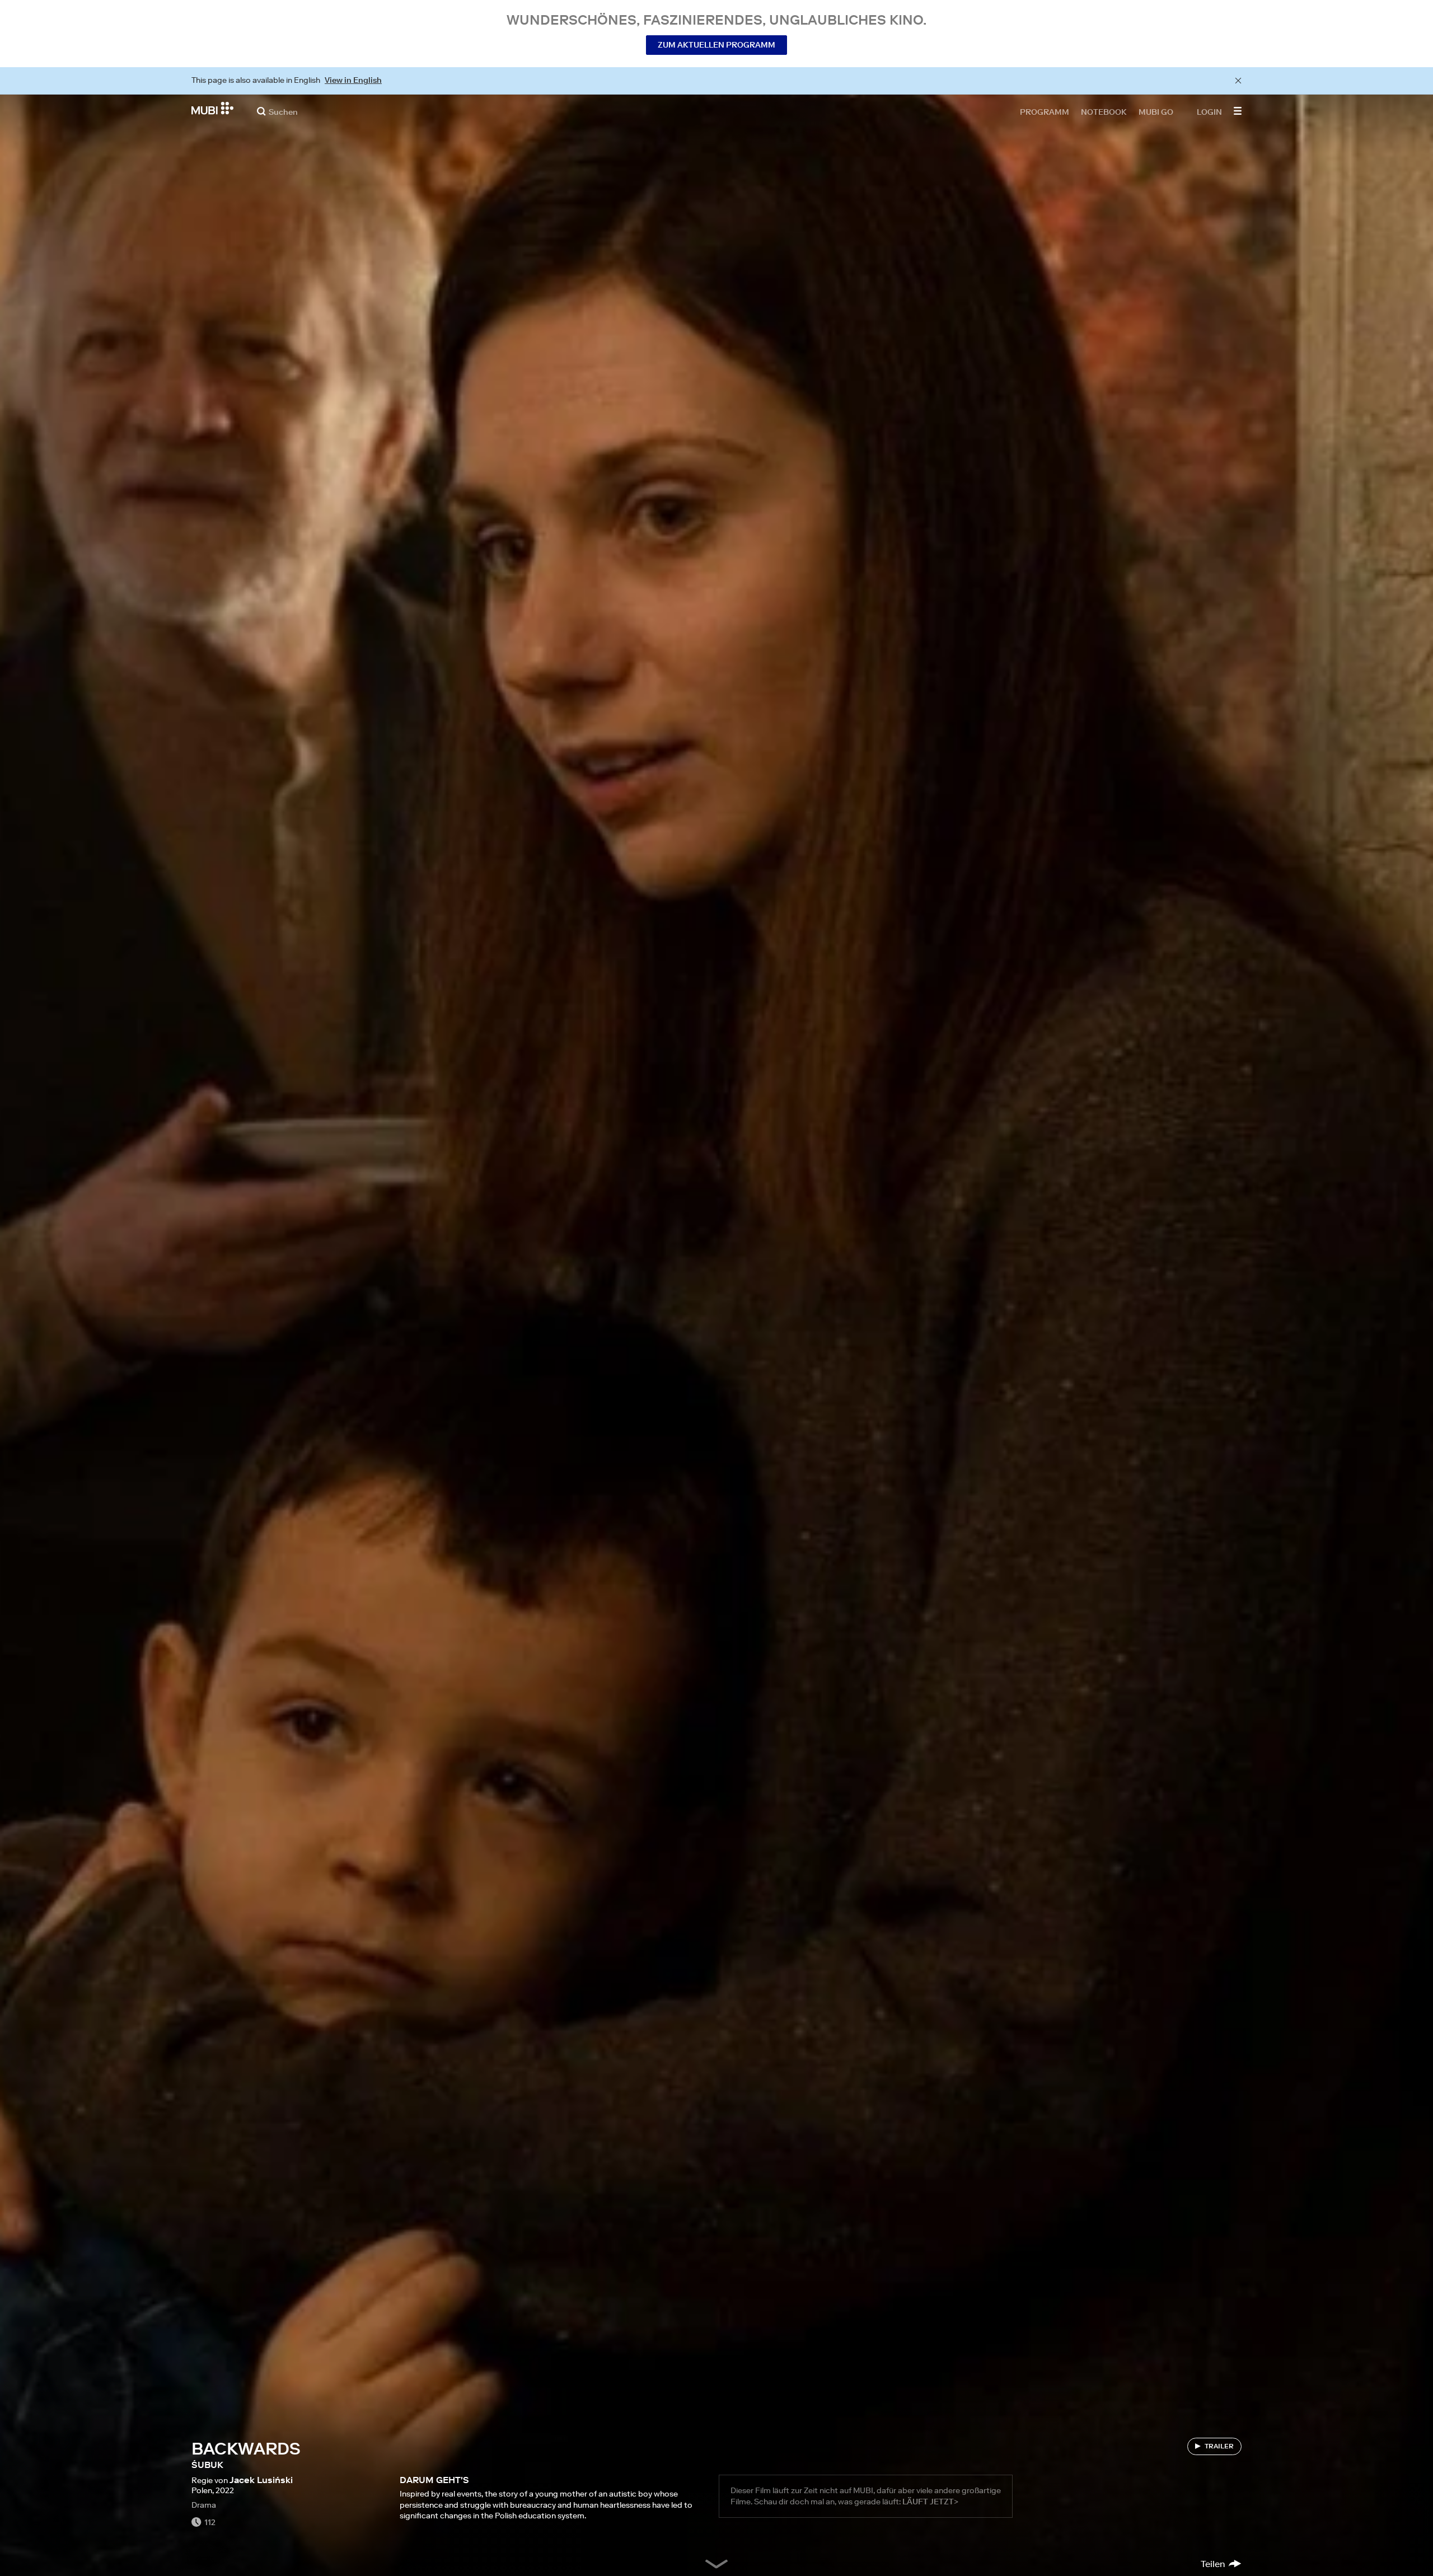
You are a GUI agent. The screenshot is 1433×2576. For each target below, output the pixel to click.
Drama (204, 2505)
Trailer (1219, 2446)
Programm (1045, 111)
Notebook (1104, 111)
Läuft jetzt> (930, 2502)
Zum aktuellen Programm (716, 45)
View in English (353, 80)
